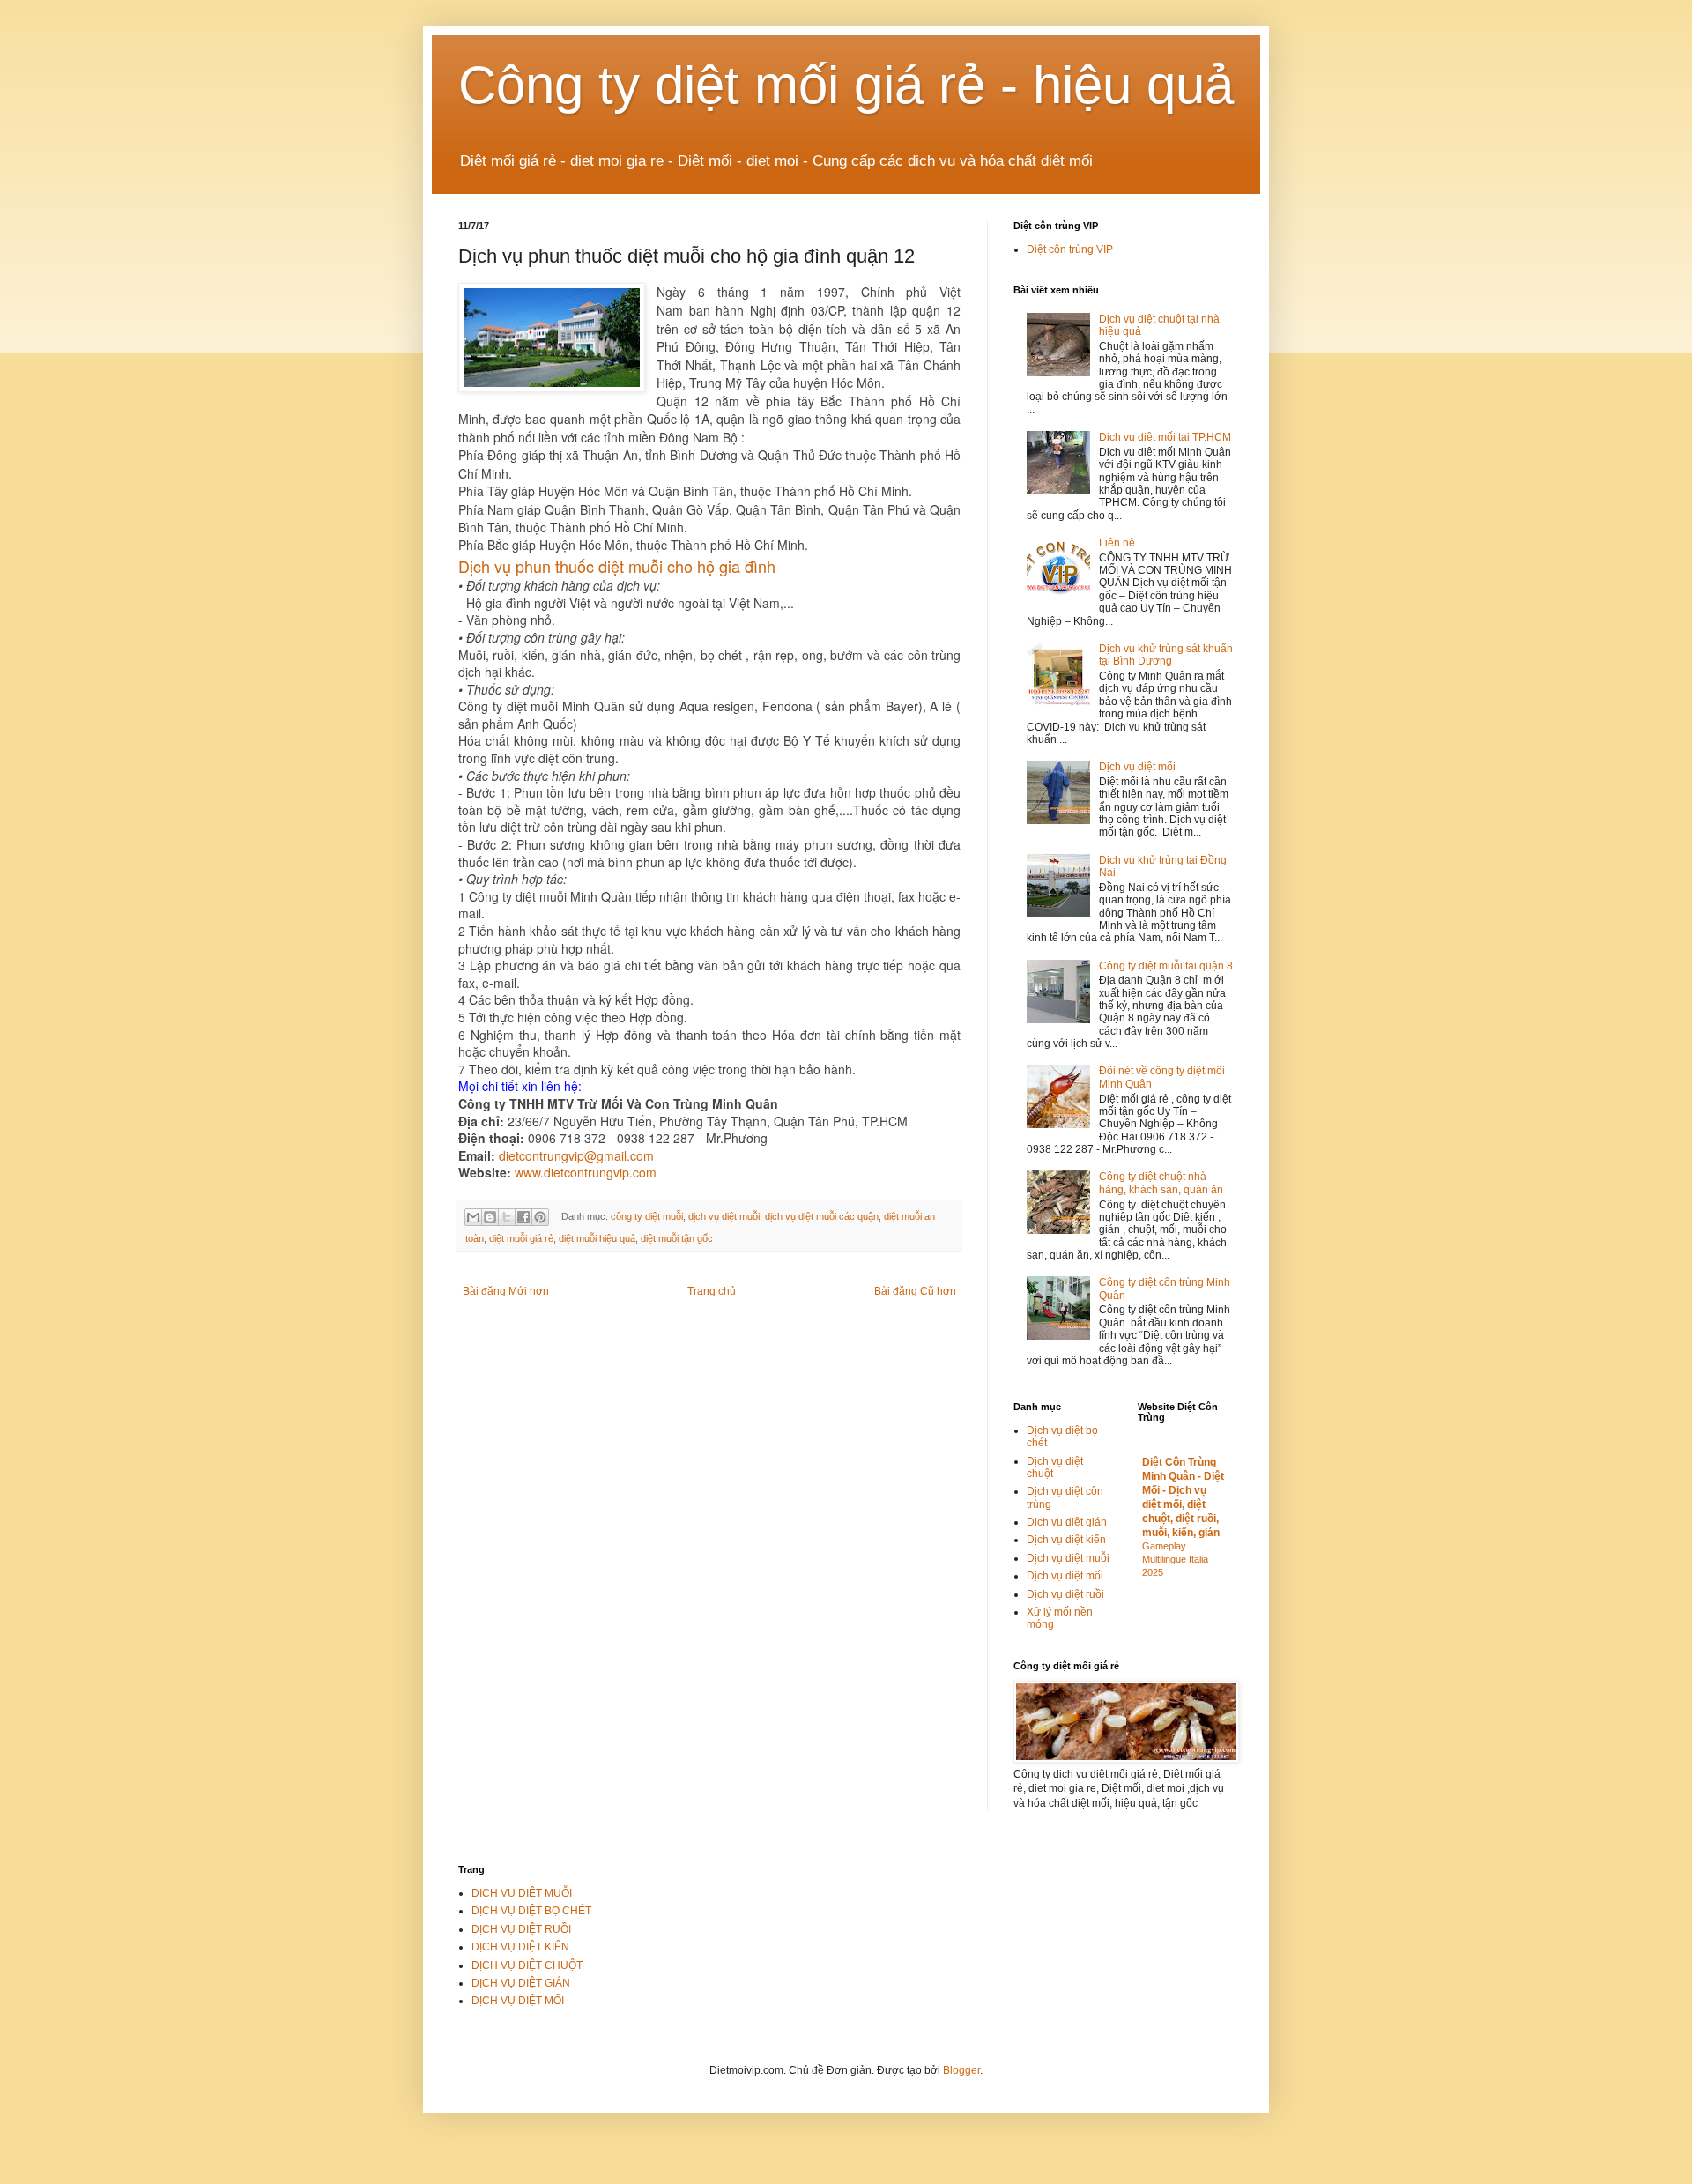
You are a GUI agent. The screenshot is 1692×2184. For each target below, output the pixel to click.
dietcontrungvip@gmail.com (576, 1155)
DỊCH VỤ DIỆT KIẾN (520, 1947)
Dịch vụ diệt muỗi (1068, 1558)
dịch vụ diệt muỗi (724, 1216)
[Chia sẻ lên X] (507, 1217)
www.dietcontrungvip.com (586, 1172)
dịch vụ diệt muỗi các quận (822, 1216)
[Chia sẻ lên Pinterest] (540, 1217)
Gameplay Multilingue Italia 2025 (1175, 1559)
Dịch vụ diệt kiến (1066, 1540)
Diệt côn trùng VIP (1070, 249)
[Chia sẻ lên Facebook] (523, 1217)
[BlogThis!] (490, 1217)
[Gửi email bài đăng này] (473, 1217)
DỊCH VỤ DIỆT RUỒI (521, 1929)
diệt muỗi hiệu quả (597, 1238)
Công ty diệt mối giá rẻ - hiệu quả (846, 85)
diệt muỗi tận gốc (677, 1238)
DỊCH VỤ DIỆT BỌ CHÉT (531, 1911)
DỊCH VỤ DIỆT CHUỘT (527, 1965)
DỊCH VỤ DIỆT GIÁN (521, 1983)
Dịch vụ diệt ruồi (1065, 1594)
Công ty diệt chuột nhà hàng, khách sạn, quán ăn (1161, 1183)
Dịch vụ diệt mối (1137, 767)
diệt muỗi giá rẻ (521, 1238)
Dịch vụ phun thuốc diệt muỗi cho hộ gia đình (617, 566)
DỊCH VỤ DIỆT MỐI (518, 2001)
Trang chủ (712, 1291)
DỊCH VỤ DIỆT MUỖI (522, 1893)
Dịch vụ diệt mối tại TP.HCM (1165, 437)
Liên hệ (1117, 543)
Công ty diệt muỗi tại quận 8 (1166, 966)
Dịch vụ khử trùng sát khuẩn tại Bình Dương (1166, 655)
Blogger (961, 2070)
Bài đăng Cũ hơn (915, 1291)
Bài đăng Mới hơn (506, 1291)
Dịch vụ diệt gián (1067, 1522)
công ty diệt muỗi (647, 1216)
